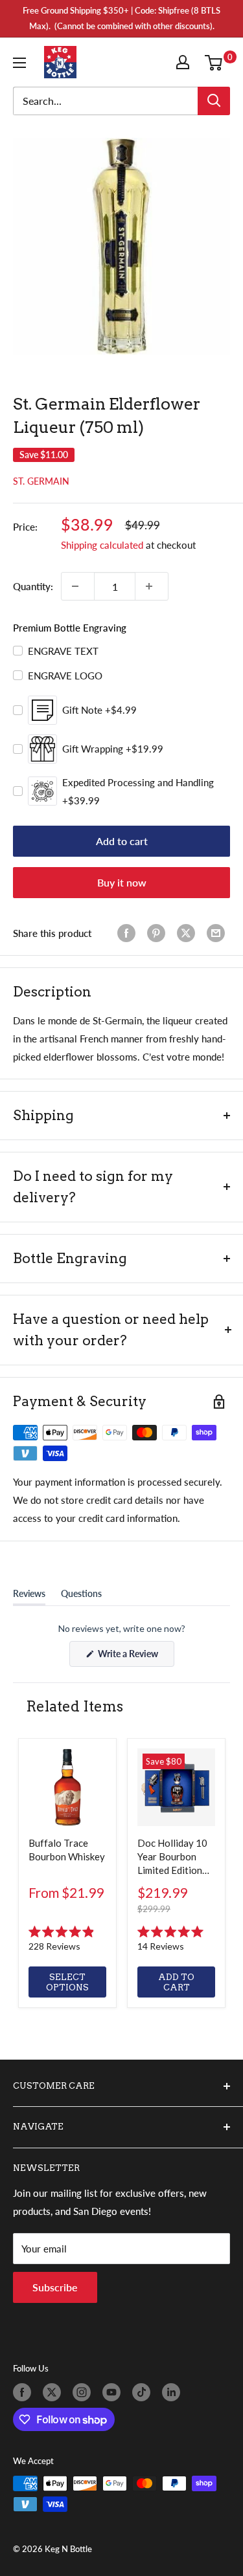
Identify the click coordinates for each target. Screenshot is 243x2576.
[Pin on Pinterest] (159, 933)
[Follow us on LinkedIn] (174, 2392)
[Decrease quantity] (78, 586)
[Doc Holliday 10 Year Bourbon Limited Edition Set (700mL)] (176, 1787)
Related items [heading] (75, 1706)
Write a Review (135, 1657)
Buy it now (122, 882)
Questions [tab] (81, 1596)
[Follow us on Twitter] (54, 2392)
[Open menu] (22, 63)
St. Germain (41, 481)
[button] (67, 1939)
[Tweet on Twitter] (189, 933)
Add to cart (122, 841)
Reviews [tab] (29, 1596)
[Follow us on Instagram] (84, 2392)
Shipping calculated (102, 545)
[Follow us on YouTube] (114, 2392)
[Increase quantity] (152, 586)
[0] (217, 62)
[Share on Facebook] (129, 933)
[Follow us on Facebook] (25, 2392)
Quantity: (33, 586)
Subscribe (55, 2287)
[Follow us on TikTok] (144, 2392)
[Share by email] (218, 933)
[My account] (185, 62)
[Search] (214, 101)
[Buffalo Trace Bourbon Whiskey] (67, 1787)
